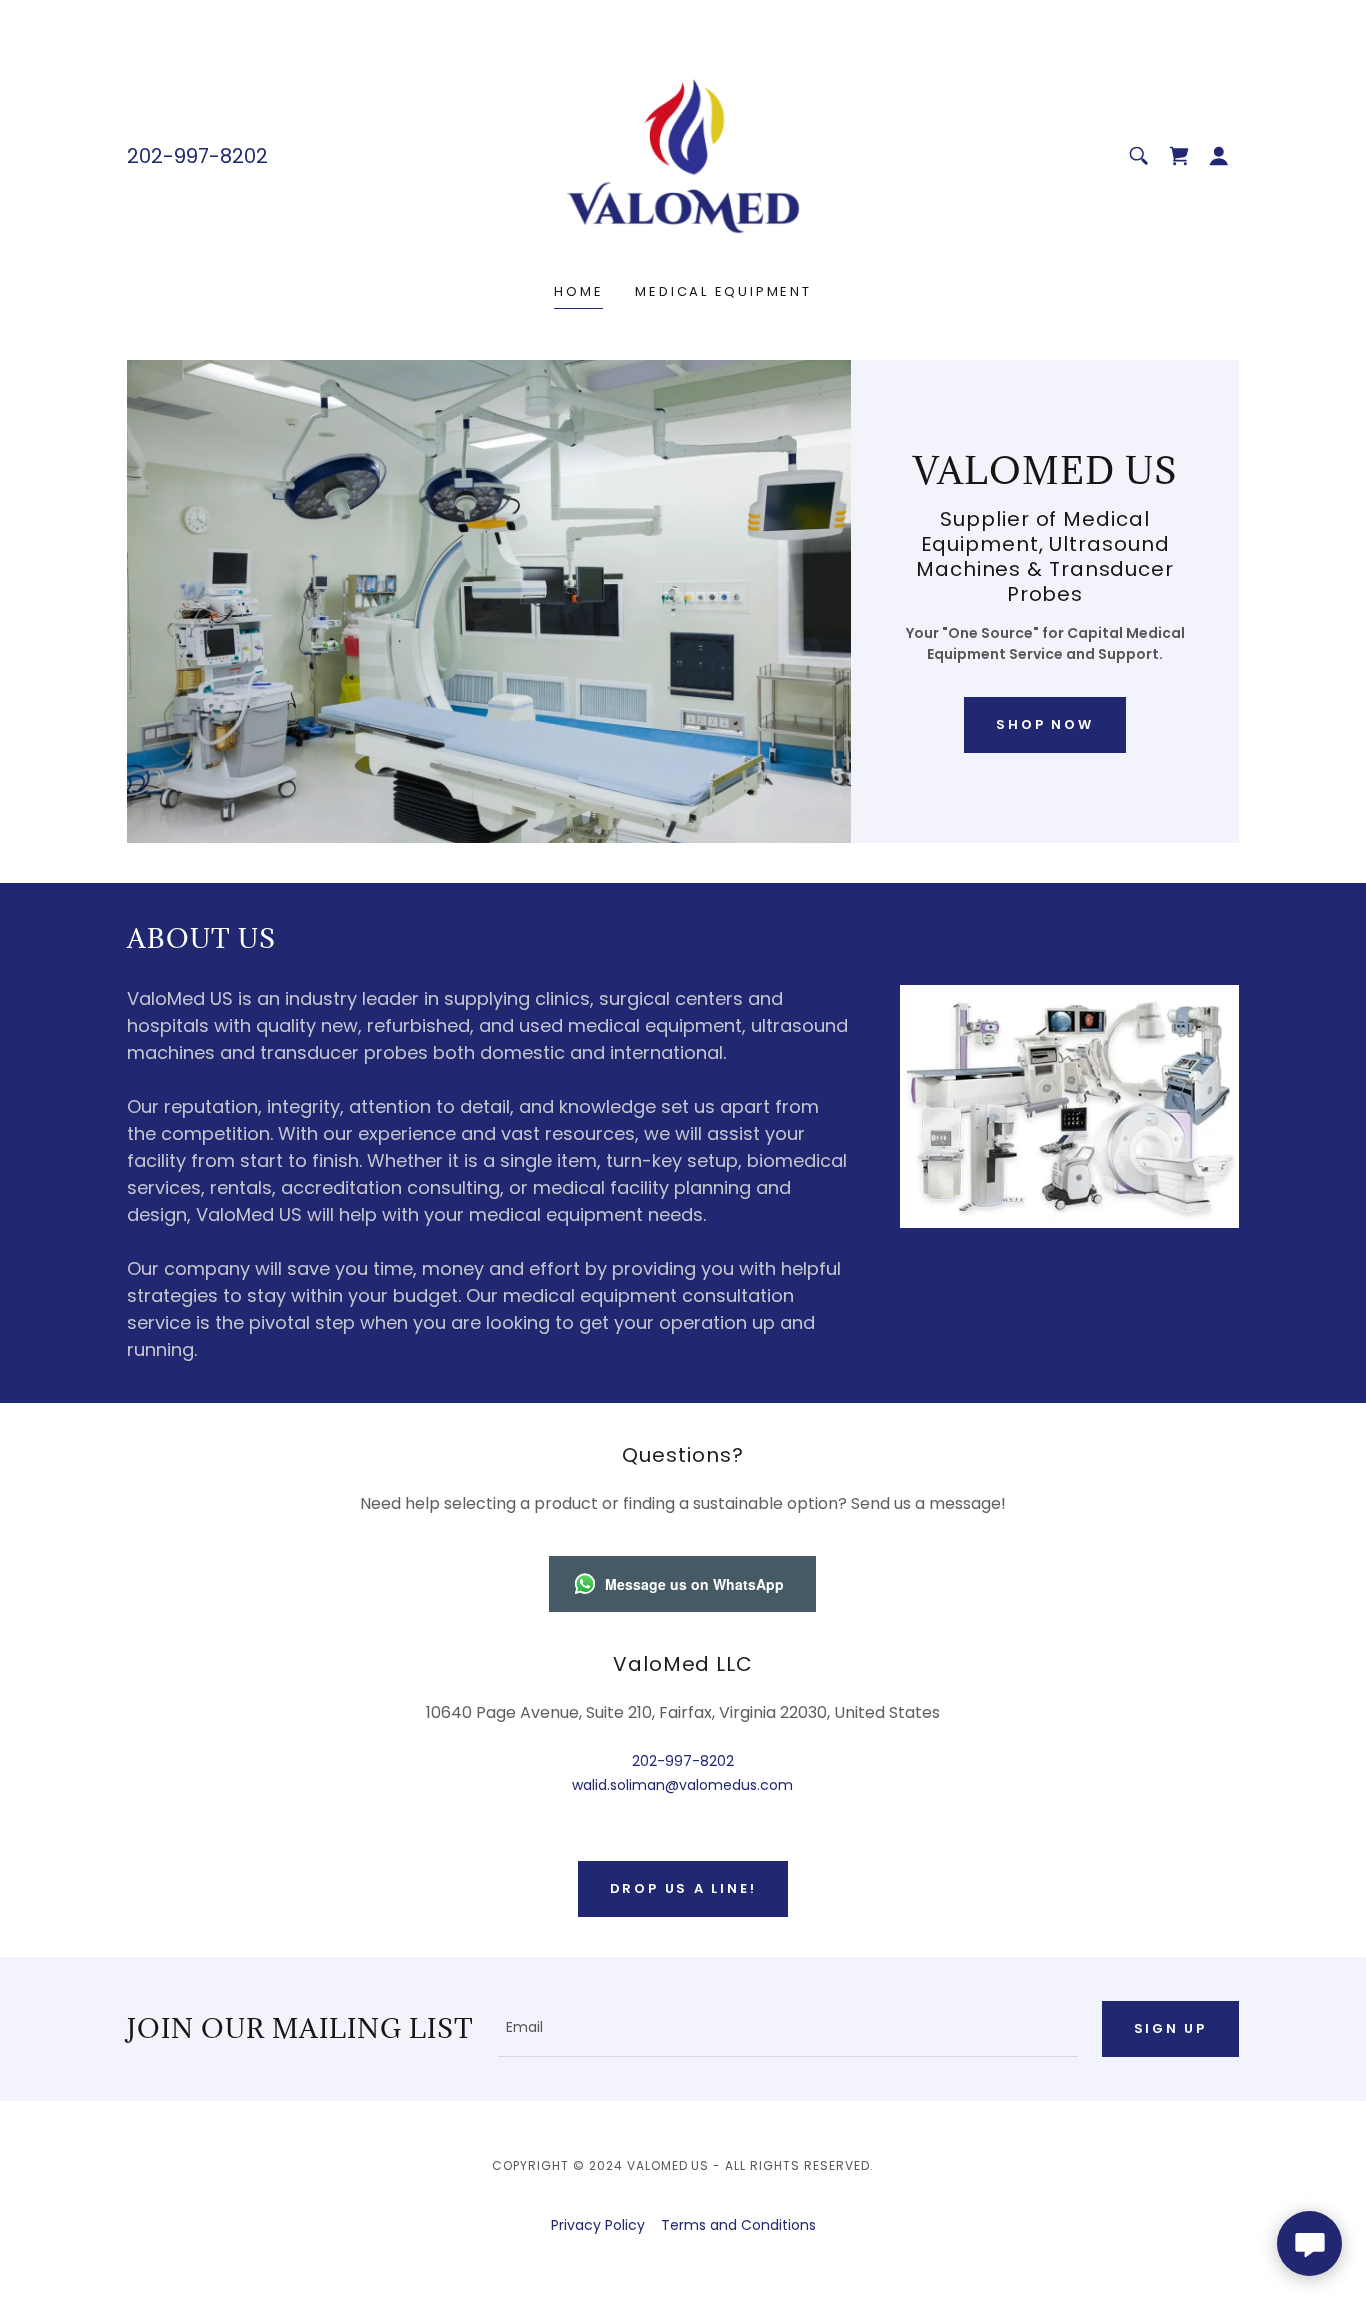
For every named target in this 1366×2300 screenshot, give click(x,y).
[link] (683, 155)
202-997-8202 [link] (197, 156)
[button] (1219, 156)
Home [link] (578, 291)
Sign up (1170, 2028)
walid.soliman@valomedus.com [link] (682, 1785)
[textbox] (788, 2029)
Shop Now (1044, 724)
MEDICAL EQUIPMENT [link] (723, 291)
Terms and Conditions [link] (738, 2225)
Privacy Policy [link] (598, 2225)
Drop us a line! (683, 1888)
